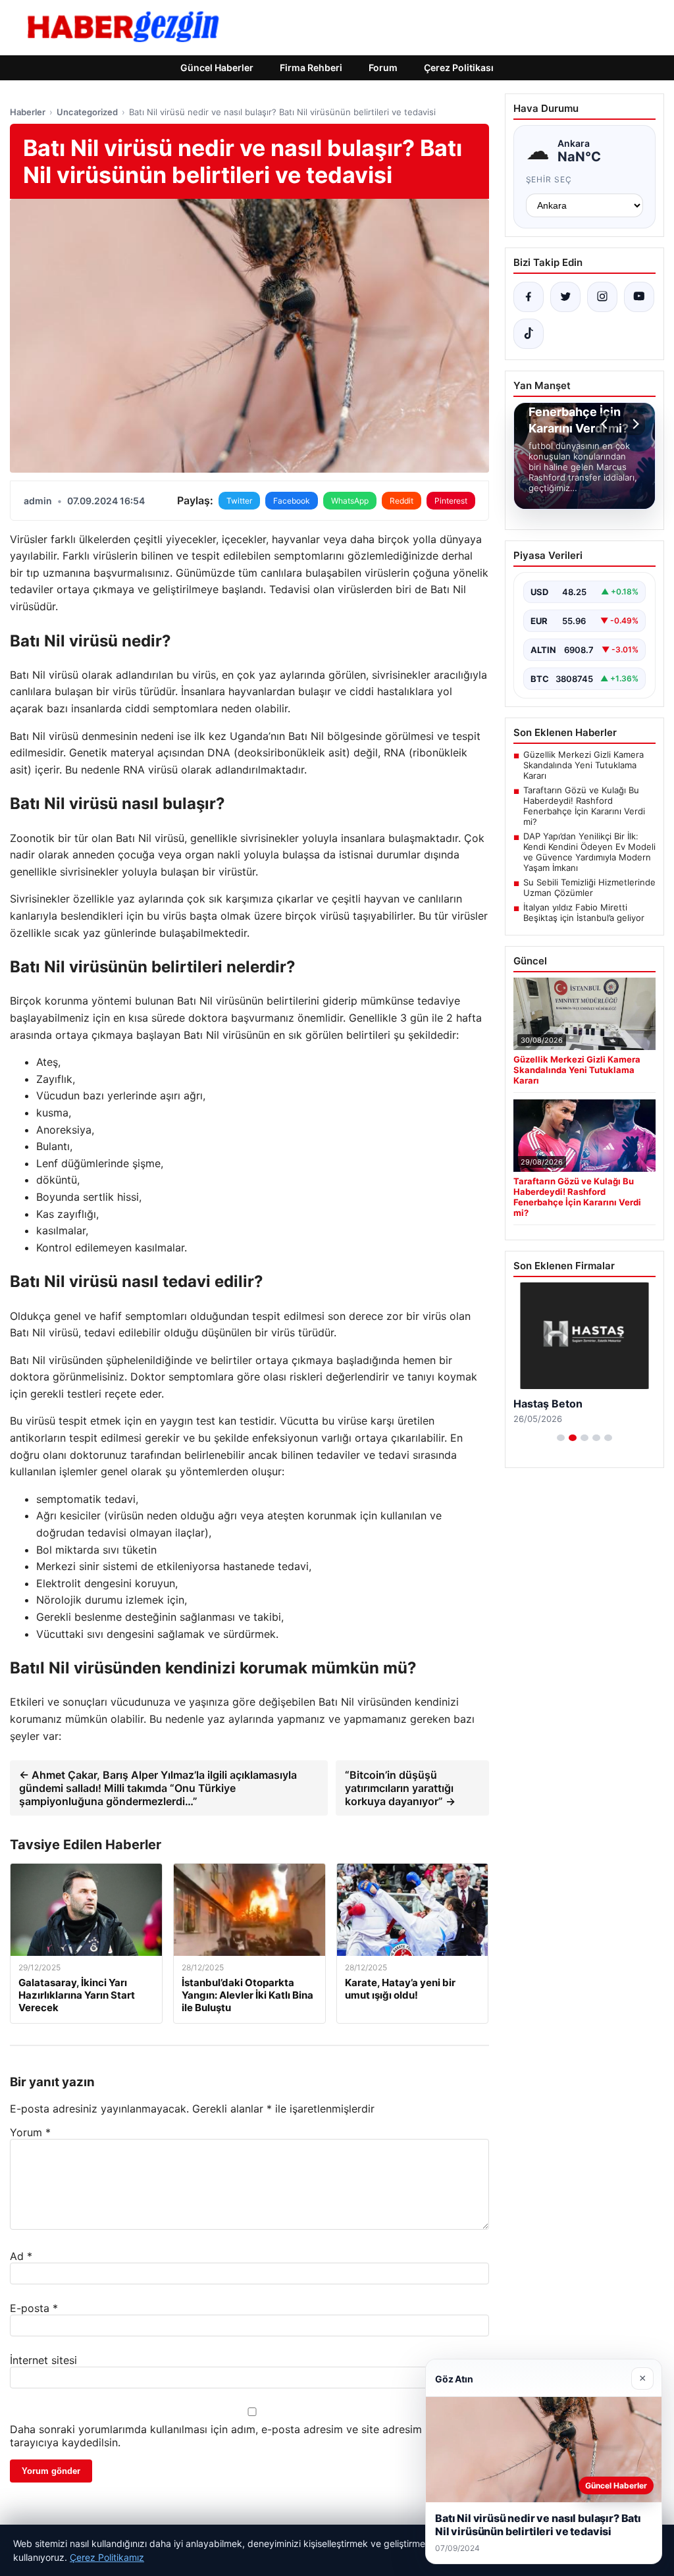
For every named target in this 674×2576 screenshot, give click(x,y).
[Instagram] (602, 297)
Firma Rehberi (311, 67)
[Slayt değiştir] (561, 1438)
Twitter (239, 501)
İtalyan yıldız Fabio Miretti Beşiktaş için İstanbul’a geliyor (584, 912)
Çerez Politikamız (107, 2557)
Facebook (292, 501)
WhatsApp (350, 501)
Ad (21, 2256)
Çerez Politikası (459, 67)
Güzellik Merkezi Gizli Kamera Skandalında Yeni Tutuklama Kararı (583, 765)
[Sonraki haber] (634, 424)
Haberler (28, 112)
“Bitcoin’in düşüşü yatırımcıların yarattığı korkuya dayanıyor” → (400, 1788)
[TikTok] (529, 334)
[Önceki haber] (606, 424)
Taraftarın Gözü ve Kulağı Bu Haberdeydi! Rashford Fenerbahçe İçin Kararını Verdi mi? (584, 806)
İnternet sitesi (43, 2360)
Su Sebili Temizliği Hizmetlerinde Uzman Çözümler (589, 887)
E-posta (34, 2308)
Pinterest (451, 501)
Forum (383, 67)
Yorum (30, 2132)
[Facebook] (529, 297)
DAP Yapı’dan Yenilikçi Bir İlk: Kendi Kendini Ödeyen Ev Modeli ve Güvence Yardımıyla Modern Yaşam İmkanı (589, 852)
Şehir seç (549, 179)
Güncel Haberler (217, 67)
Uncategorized (87, 112)
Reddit (402, 501)
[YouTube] (639, 297)
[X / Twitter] (565, 297)
